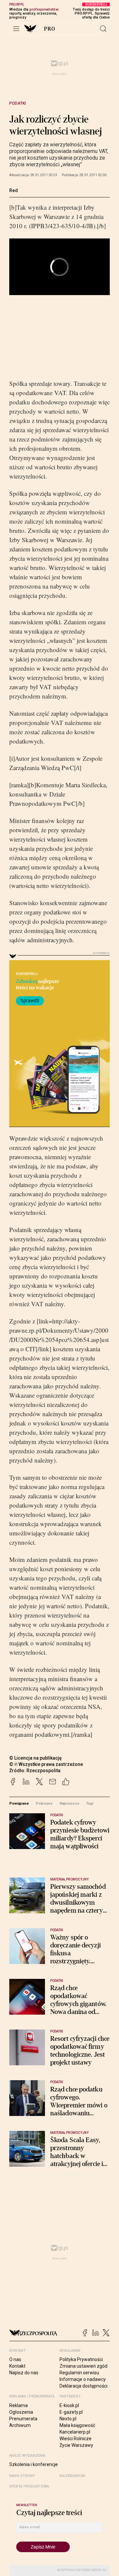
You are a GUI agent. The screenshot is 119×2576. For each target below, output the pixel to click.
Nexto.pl (68, 2419)
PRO (50, 29)
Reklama (19, 2405)
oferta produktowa (29, 2486)
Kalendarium (72, 2476)
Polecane (44, 1803)
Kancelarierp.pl (75, 2432)
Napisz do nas (24, 2373)
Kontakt (17, 2366)
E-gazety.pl (71, 2412)
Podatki (18, 103)
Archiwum (20, 2425)
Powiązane (19, 1803)
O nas (15, 2359)
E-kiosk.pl (69, 2405)
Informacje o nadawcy (83, 2379)
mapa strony (22, 2476)
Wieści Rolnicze (76, 2439)
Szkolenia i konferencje (34, 2464)
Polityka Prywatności (81, 2359)
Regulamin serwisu (79, 2373)
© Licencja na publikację (36, 1758)
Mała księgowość (77, 2425)
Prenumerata (23, 2419)
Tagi (90, 1803)
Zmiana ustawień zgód (83, 2366)
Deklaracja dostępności (83, 2386)
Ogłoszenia (21, 2412)
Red (14, 190)
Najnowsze (69, 1803)
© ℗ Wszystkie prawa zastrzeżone (46, 1764)
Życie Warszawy (76, 2445)
